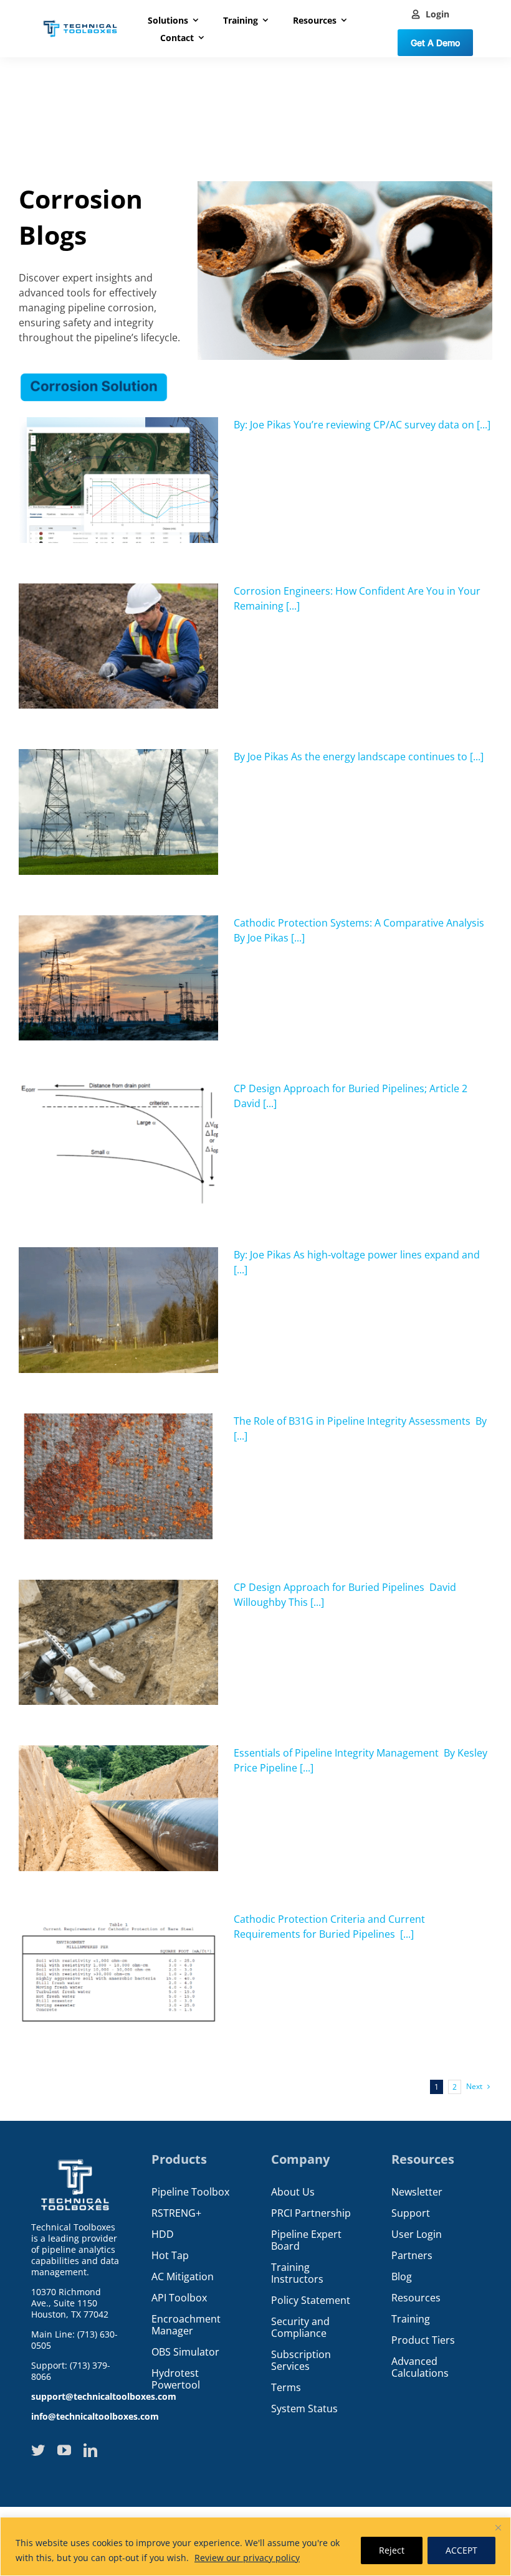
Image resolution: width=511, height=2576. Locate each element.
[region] (255, 2546)
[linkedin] (90, 2450)
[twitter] (38, 2450)
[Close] (498, 2527)
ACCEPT (461, 2550)
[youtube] (64, 2450)
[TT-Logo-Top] (80, 19)
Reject (392, 2550)
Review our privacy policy (247, 2558)
